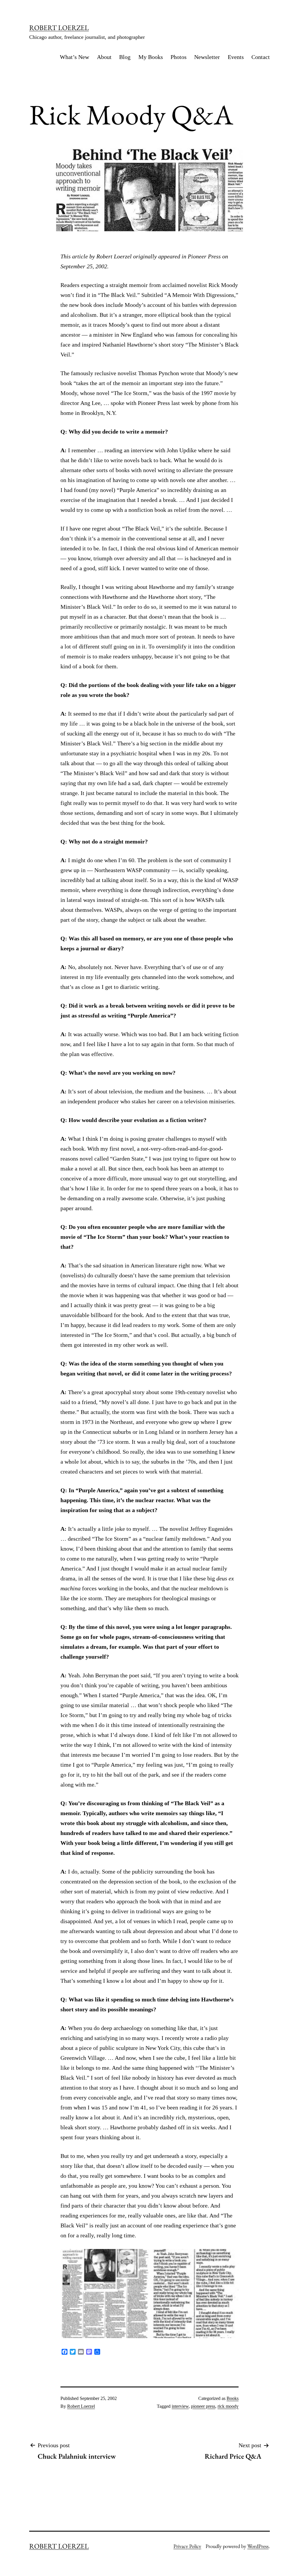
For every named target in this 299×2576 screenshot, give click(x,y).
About (104, 57)
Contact (261, 57)
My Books (151, 57)
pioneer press (203, 2406)
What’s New (74, 57)
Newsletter (207, 57)
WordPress (258, 2546)
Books (233, 2398)
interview (180, 2406)
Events (236, 57)
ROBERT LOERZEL (59, 28)
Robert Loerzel (81, 2406)
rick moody (228, 2406)
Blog (125, 57)
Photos (179, 57)
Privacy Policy (187, 2546)
